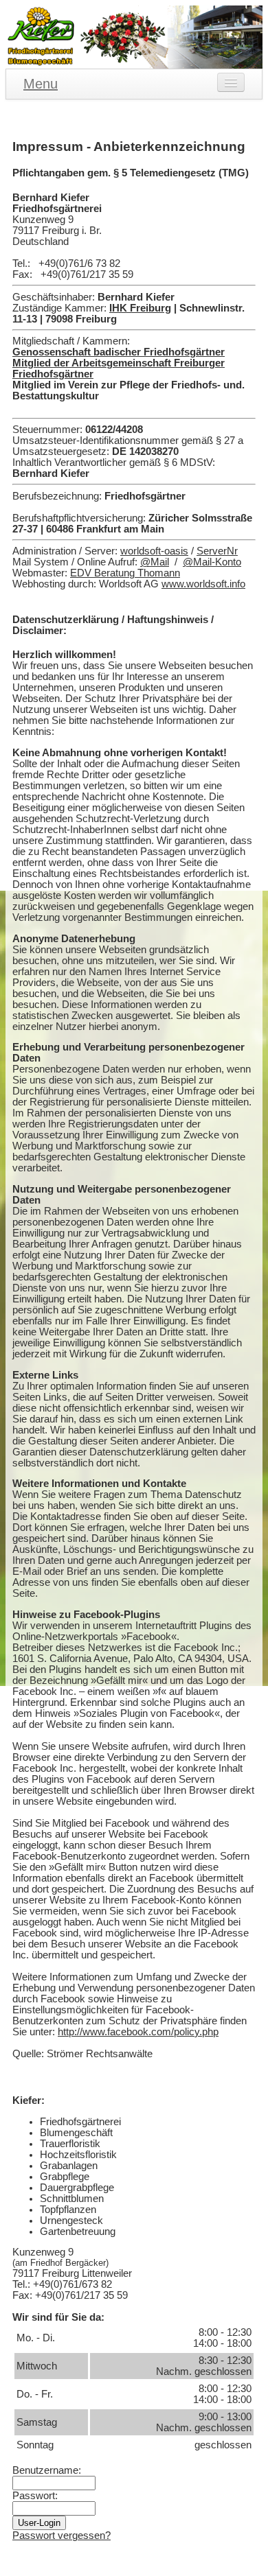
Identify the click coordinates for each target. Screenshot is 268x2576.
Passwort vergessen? (62, 2536)
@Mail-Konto (212, 562)
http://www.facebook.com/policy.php (138, 2032)
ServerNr (217, 551)
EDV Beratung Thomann (125, 573)
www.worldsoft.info (203, 584)
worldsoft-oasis (154, 551)
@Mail (155, 562)
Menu (41, 84)
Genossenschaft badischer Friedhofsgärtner (119, 352)
